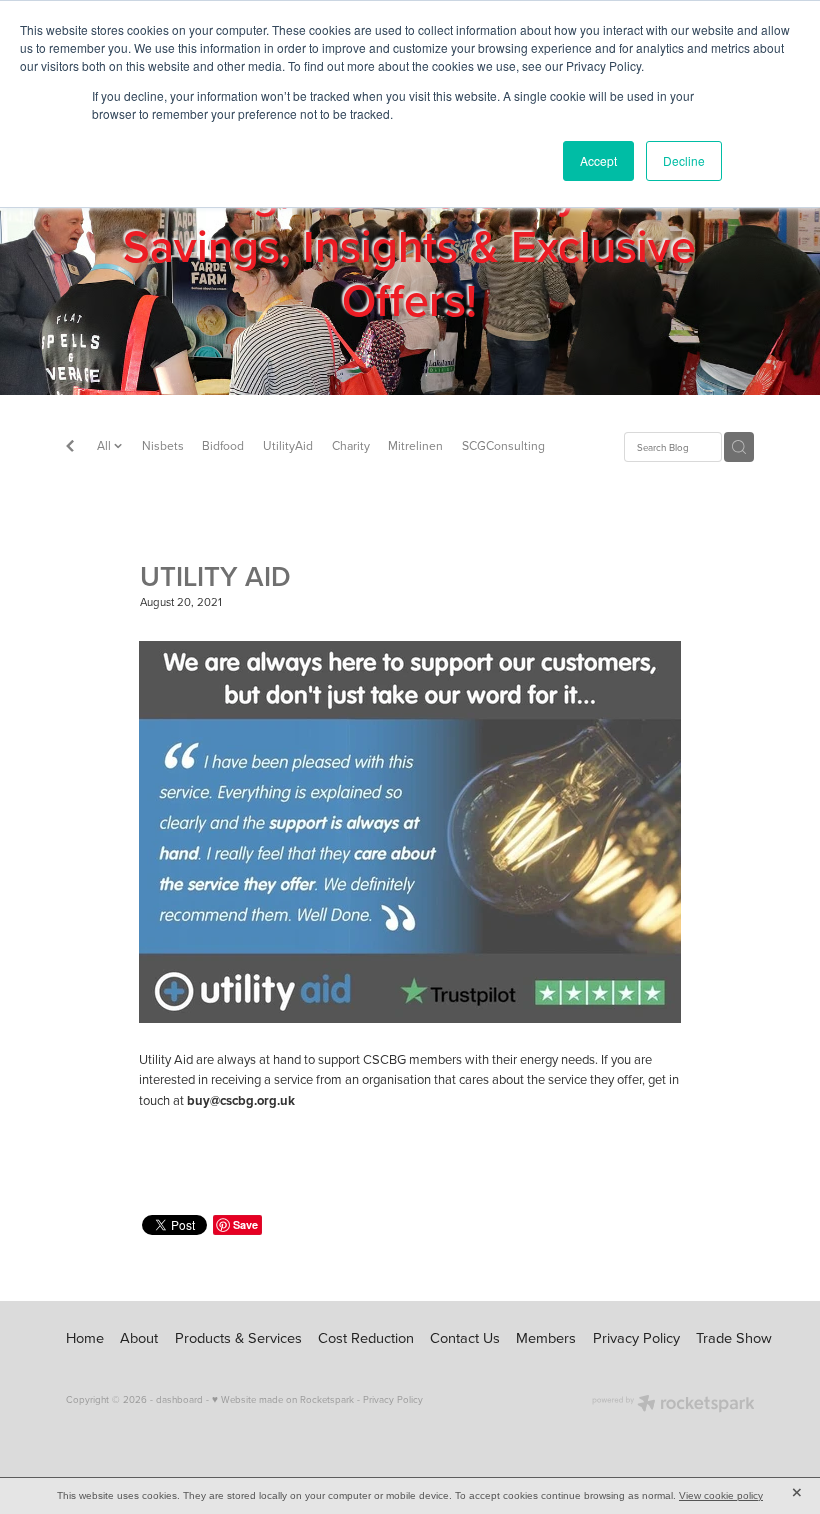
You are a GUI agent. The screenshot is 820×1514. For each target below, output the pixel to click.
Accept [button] (598, 160)
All (105, 445)
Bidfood (223, 445)
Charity (351, 445)
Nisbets (163, 445)
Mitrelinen (415, 445)
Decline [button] (684, 160)
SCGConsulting (503, 445)
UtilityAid (288, 445)
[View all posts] (70, 448)
